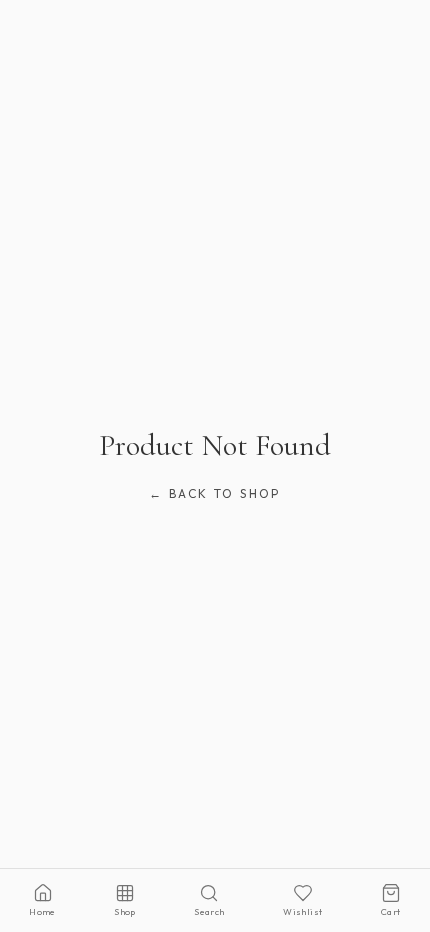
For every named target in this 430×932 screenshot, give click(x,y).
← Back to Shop (215, 493)
